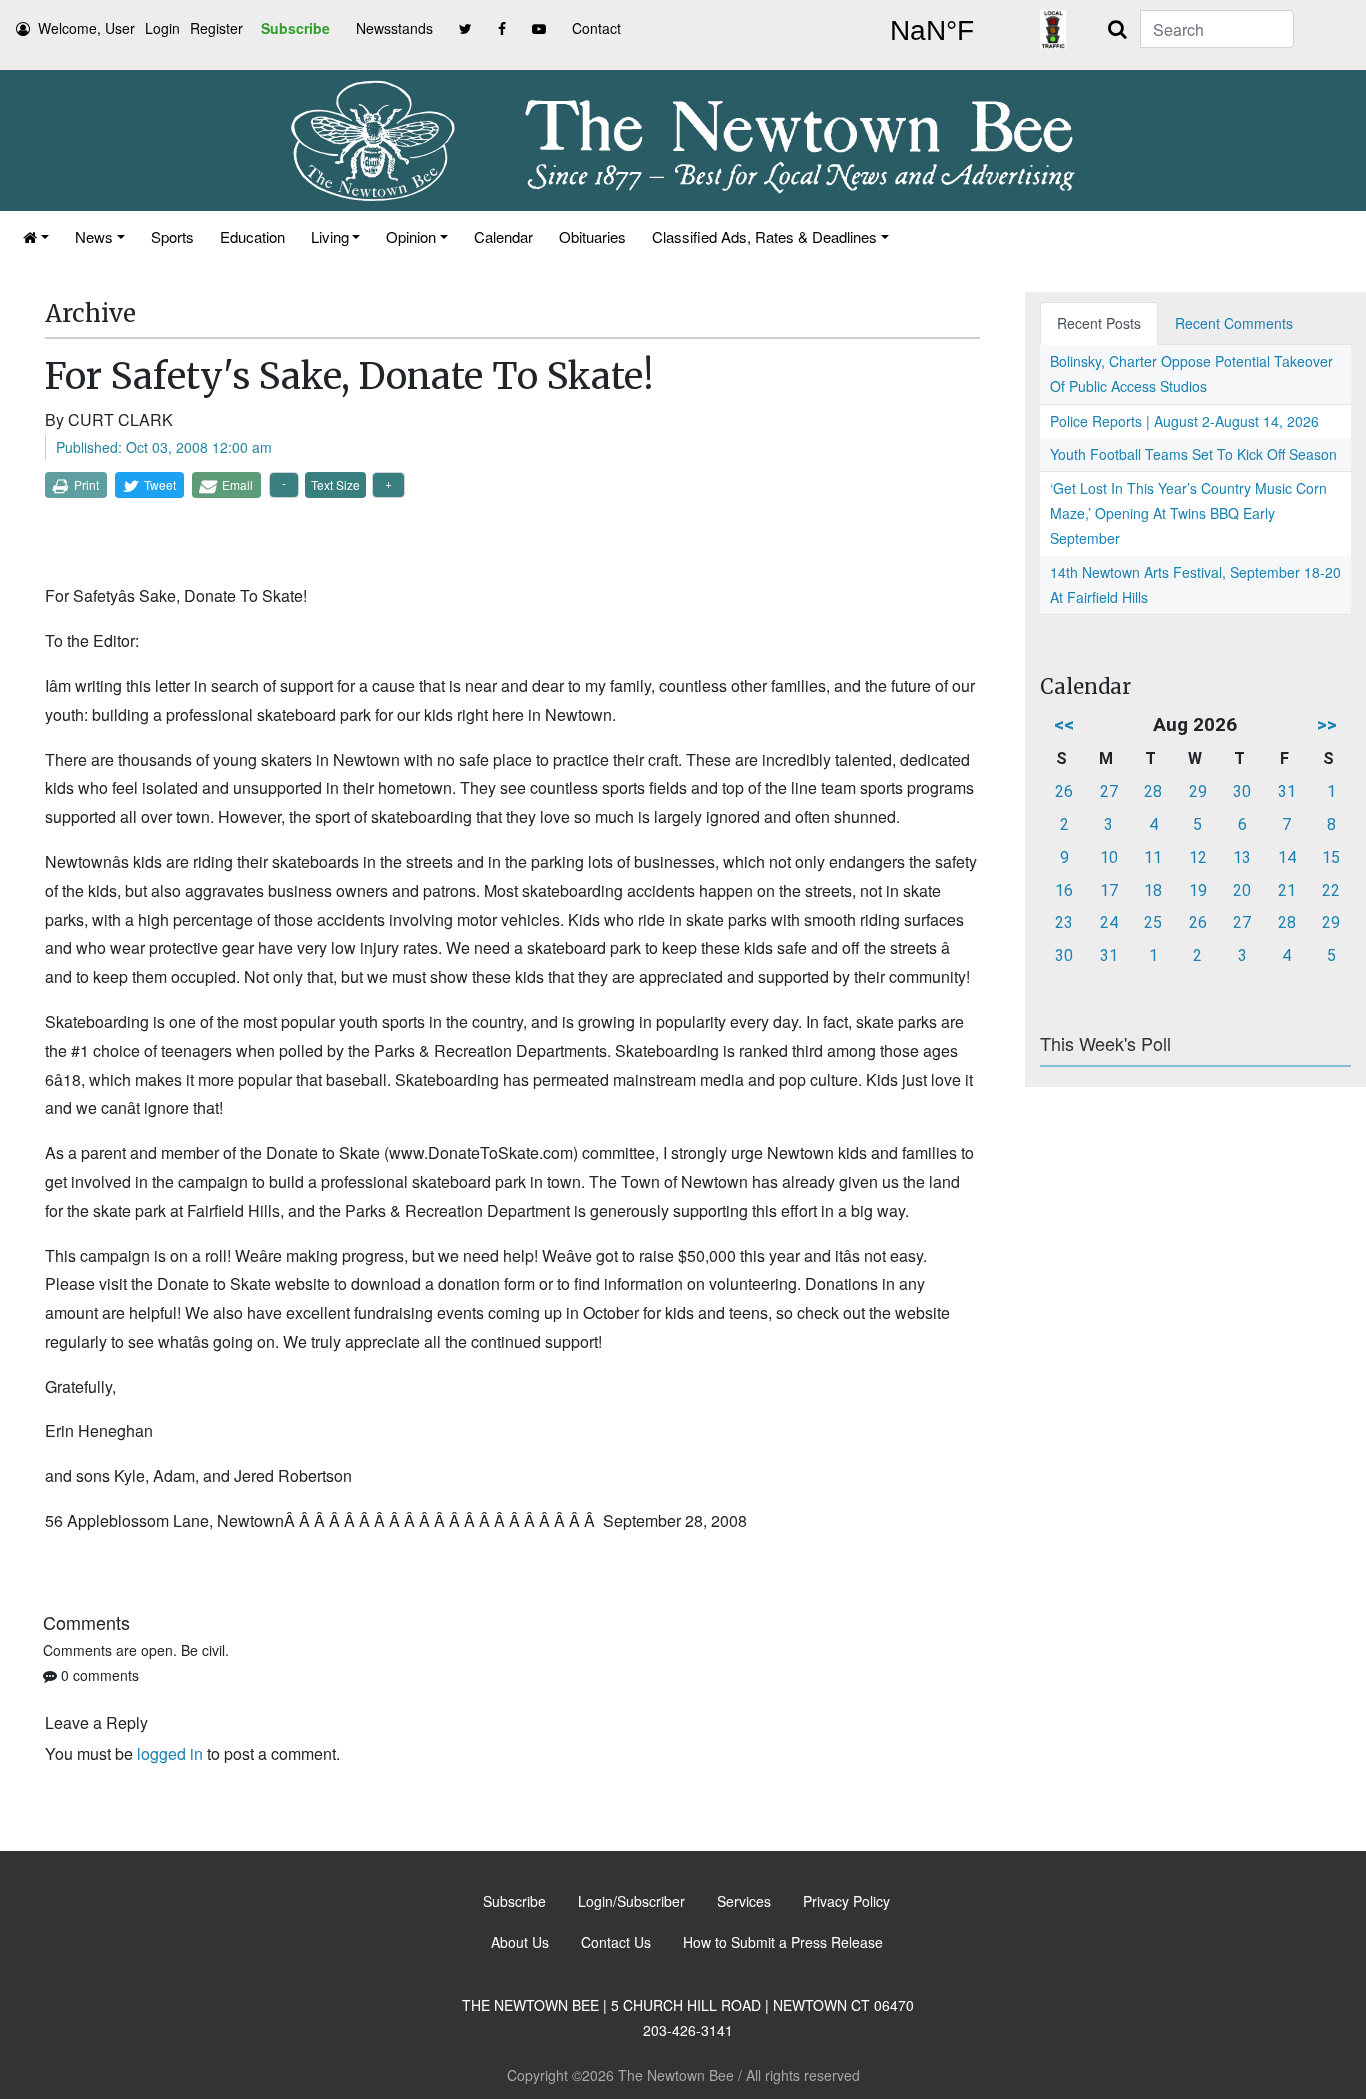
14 (1287, 857)
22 (1331, 890)
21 (1287, 890)
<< (1064, 724)
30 (1242, 791)
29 (1198, 791)
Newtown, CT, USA (932, 31)
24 (1109, 922)
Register (216, 28)
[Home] (36, 236)
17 (1109, 890)
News (94, 236)
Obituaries (592, 236)
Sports (172, 236)
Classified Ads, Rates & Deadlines (764, 236)
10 (1109, 857)
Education (252, 236)
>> (1327, 724)
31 (1287, 791)
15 (1331, 857)
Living (330, 236)
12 (1198, 857)
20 (1242, 890)
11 (1153, 857)
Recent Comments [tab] (1234, 323)
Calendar (503, 236)
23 (1064, 922)
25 (1153, 922)
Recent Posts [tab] (1099, 323)
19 (1198, 890)
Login (162, 28)
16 (1064, 890)
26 (1064, 791)
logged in (170, 1753)
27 (1109, 791)
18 (1153, 890)
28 (1153, 791)
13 (1242, 857)
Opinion (411, 236)
